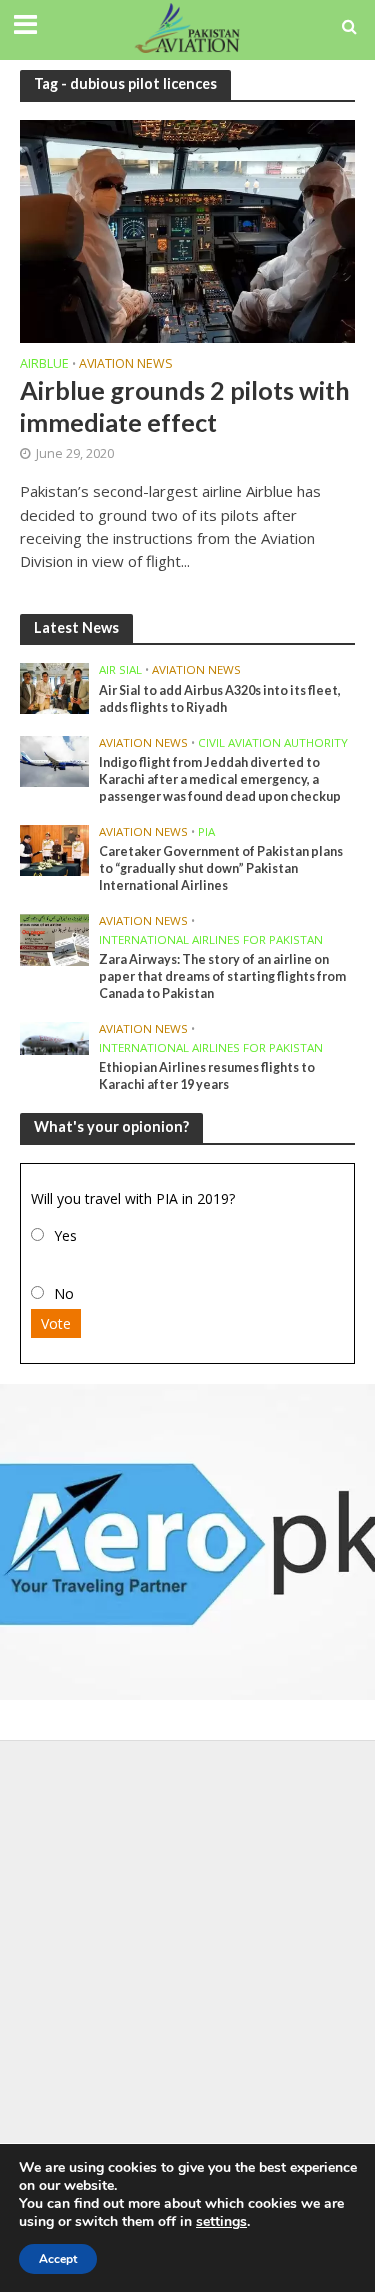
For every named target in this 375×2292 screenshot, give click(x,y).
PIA (206, 832)
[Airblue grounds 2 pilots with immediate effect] (187, 229)
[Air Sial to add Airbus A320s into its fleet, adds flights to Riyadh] (54, 687)
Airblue (44, 365)
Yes (65, 1235)
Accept (58, 2259)
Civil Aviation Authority (273, 743)
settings (221, 2222)
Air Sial (120, 670)
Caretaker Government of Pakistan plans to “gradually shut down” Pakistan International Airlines (221, 868)
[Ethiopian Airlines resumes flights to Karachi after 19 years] (54, 1037)
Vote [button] (56, 1323)
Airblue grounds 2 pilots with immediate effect (185, 406)
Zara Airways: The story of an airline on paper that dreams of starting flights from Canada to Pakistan (222, 976)
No (64, 1293)
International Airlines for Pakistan (211, 940)
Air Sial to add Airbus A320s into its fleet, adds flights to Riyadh (220, 699)
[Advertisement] (187, 1947)
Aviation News (126, 365)
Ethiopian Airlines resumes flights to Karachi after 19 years (207, 1076)
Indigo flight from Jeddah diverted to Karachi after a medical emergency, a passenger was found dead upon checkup (220, 779)
